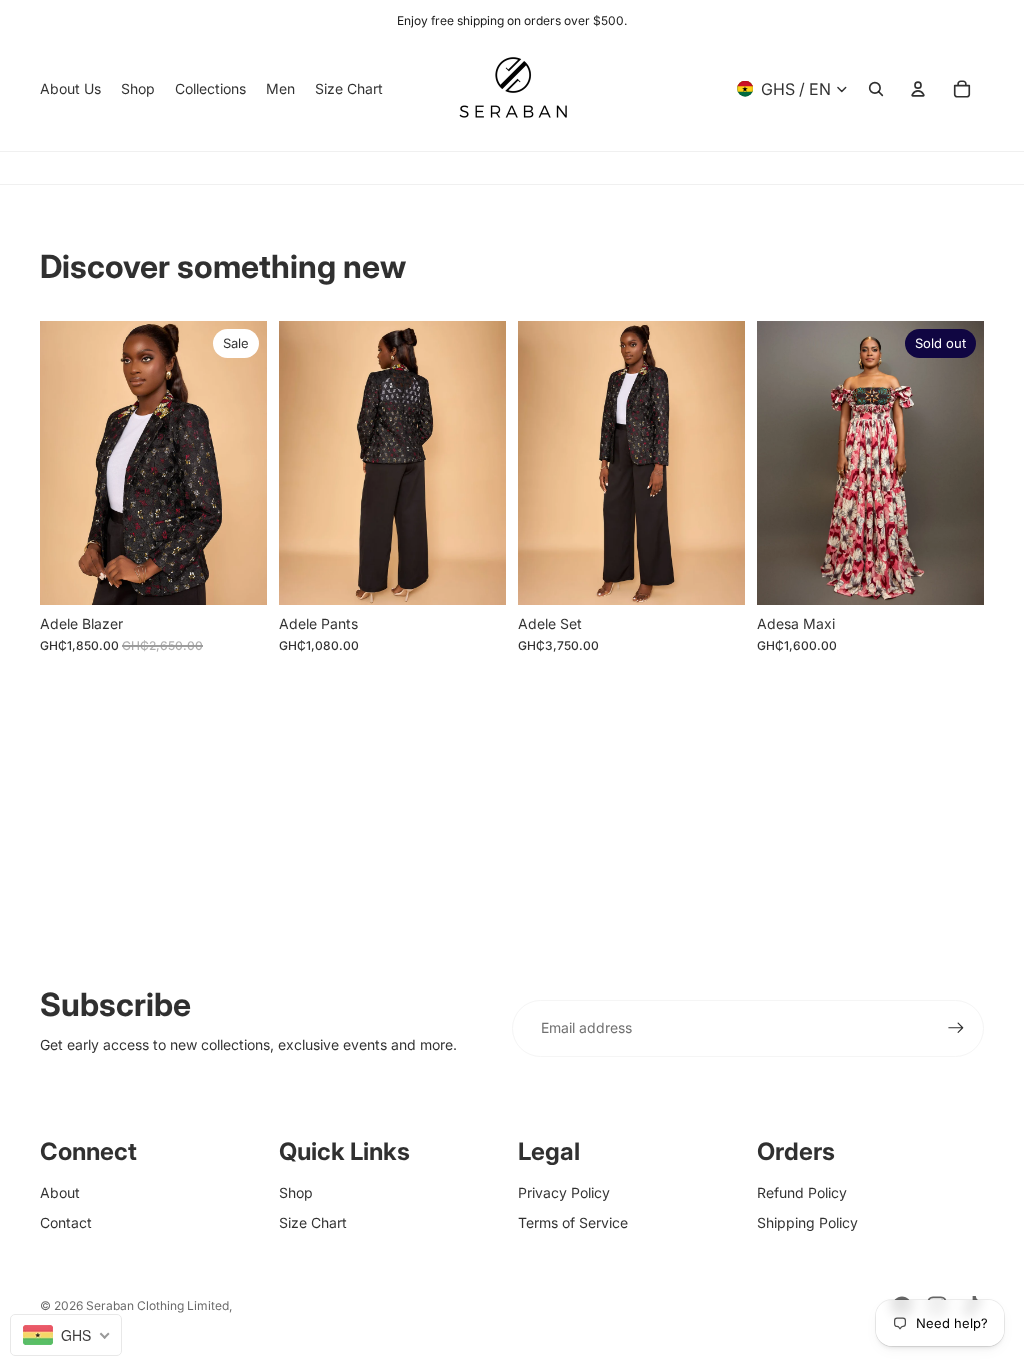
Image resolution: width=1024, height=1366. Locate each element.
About (60, 1192)
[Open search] (876, 89)
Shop (296, 1192)
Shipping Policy (807, 1222)
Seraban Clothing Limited (157, 1305)
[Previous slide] (772, 462)
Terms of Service (573, 1222)
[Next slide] (968, 462)
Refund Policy (802, 1192)
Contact (66, 1222)
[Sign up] (956, 1028)
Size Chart (313, 1222)
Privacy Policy (564, 1192)
